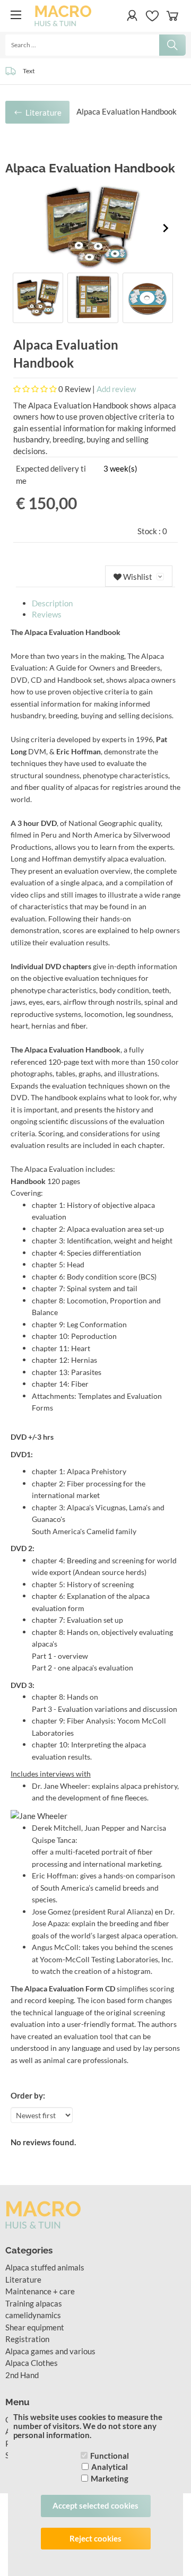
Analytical (110, 2467)
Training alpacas (34, 2303)
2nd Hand (22, 2375)
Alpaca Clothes (32, 2363)
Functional (110, 2456)
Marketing (110, 2478)
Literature (23, 2279)
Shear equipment (35, 2327)
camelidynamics (33, 2315)
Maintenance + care (40, 2291)
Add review (116, 389)
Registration (27, 2339)
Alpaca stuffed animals (45, 2267)
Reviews (47, 614)
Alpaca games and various (50, 2351)
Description (52, 603)
